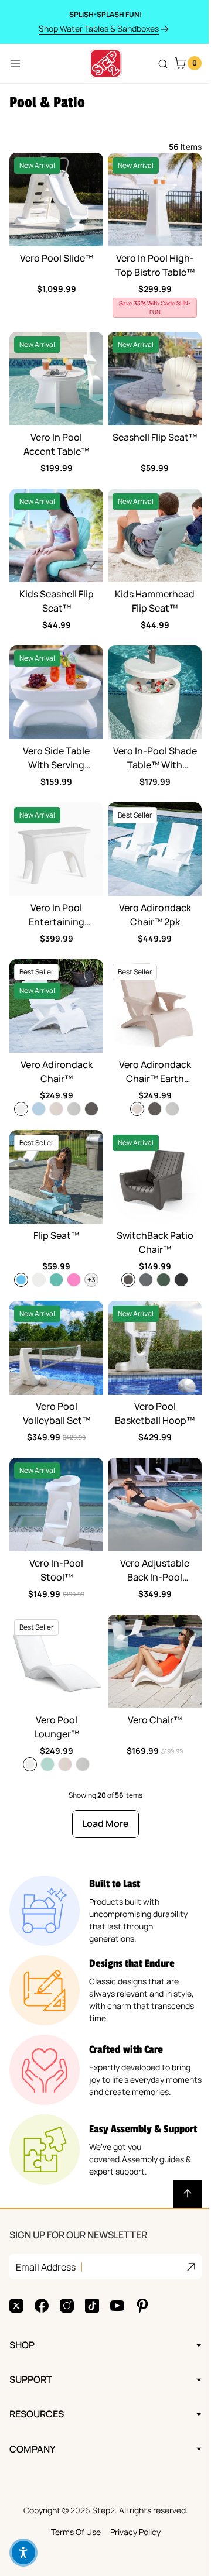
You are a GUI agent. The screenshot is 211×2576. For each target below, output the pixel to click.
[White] (21, 1109)
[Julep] (47, 1764)
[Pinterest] (142, 2262)
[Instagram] (67, 2262)
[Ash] (74, 1109)
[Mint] (56, 1280)
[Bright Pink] (74, 1280)
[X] (16, 2262)
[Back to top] (188, 2194)
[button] (23, 2553)
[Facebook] (42, 2262)
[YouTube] (117, 2262)
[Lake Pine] (164, 1280)
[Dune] (56, 1109)
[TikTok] (92, 2262)
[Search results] (163, 64)
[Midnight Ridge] (181, 1280)
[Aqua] (39, 1109)
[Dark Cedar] (91, 1109)
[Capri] (21, 1280)
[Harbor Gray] (146, 1280)
